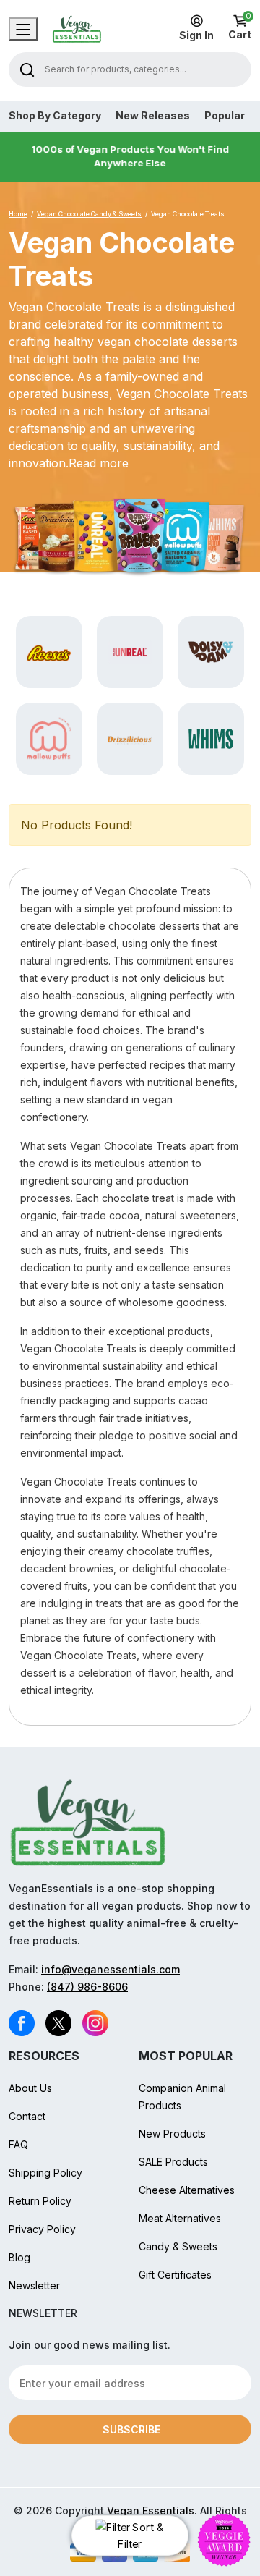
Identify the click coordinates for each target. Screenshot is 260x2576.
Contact (27, 2116)
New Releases (153, 116)
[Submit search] (27, 69)
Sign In (196, 35)
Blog (19, 2257)
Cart (240, 27)
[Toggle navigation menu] (23, 29)
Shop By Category (55, 116)
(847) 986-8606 (87, 1987)
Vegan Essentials (151, 2511)
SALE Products (173, 2162)
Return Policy (40, 2201)
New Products (172, 2134)
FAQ (18, 2144)
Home (18, 214)
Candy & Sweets (178, 2246)
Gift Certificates (175, 2275)
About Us (30, 2088)
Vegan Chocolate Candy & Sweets (89, 214)
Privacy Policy (42, 2229)
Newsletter (34, 2285)
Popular (225, 116)
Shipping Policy (45, 2173)
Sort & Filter (140, 2536)
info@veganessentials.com (110, 1969)
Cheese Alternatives (187, 2190)
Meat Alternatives (180, 2218)
